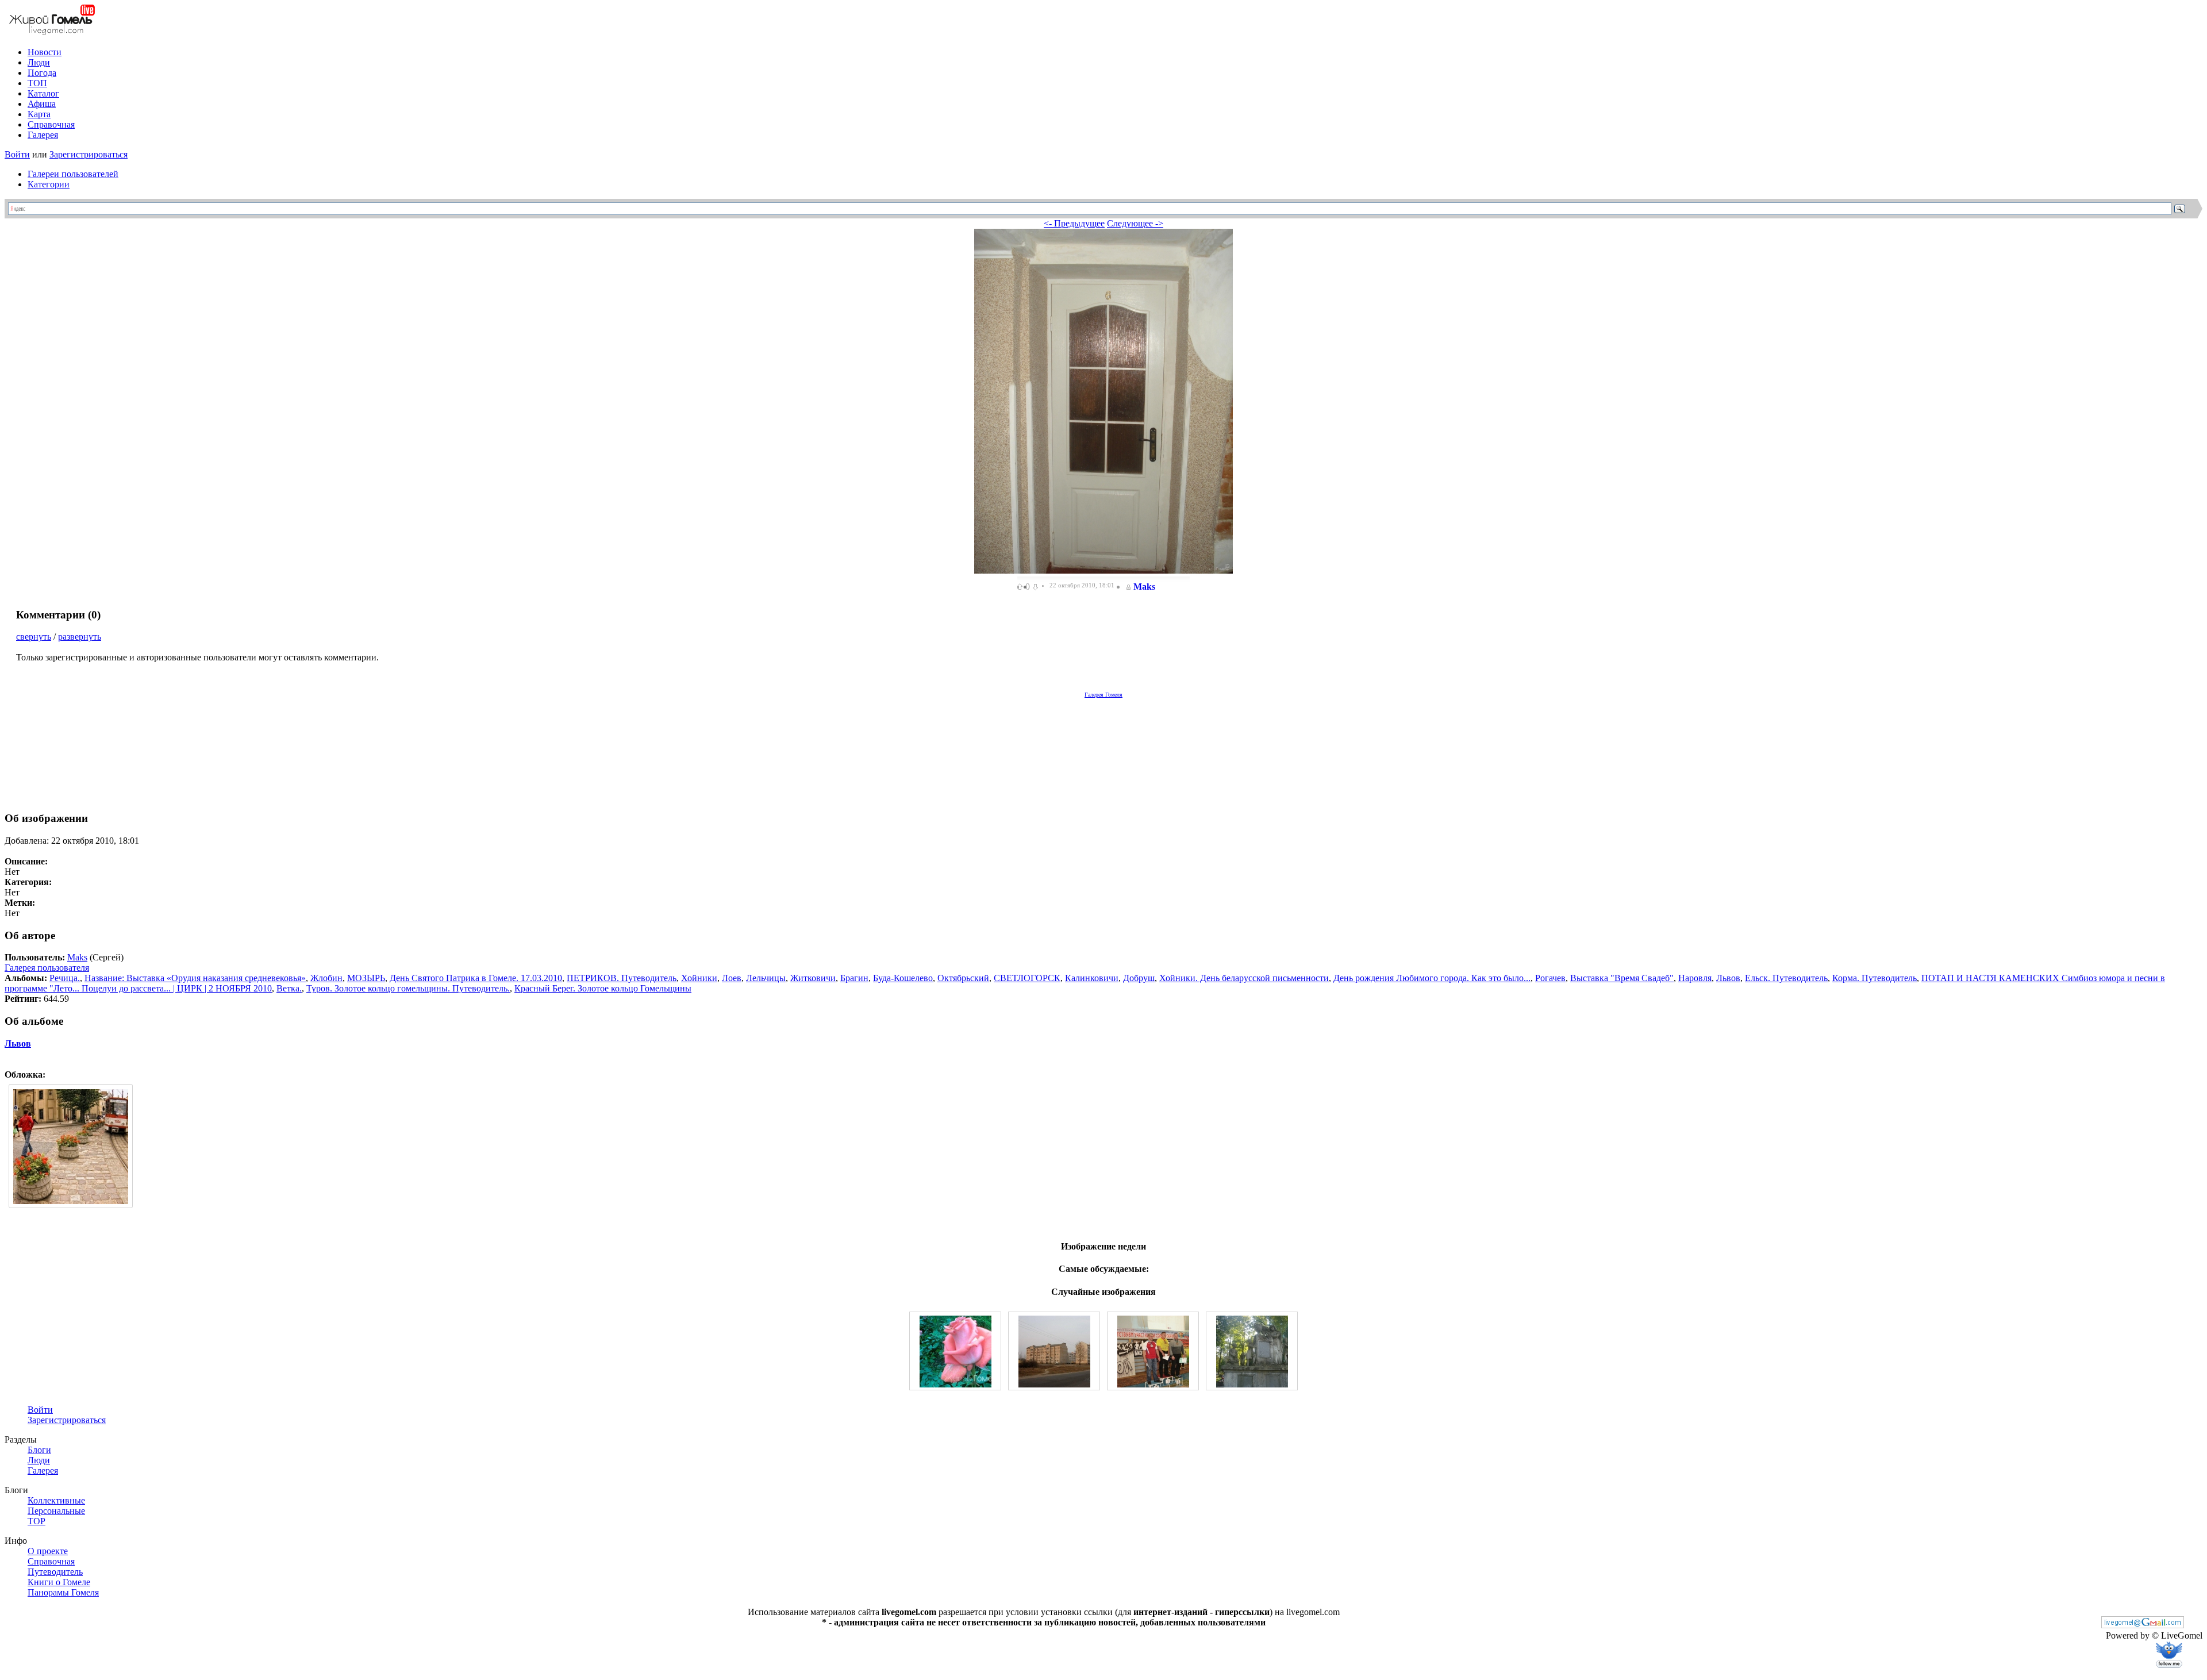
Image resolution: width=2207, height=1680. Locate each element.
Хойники (699, 978)
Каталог (43, 93)
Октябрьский (963, 978)
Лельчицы (766, 978)
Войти (17, 154)
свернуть (34, 637)
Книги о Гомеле (59, 1582)
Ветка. (289, 988)
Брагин (854, 978)
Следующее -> (1135, 223)
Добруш (1139, 978)
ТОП (37, 83)
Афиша (42, 104)
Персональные (56, 1511)
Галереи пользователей (73, 174)
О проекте (48, 1551)
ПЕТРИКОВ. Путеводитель (622, 978)
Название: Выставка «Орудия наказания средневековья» (195, 978)
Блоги (39, 1450)
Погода (42, 73)
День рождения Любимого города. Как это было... (1432, 978)
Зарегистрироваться (89, 154)
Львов (1728, 978)
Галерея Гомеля (1103, 695)
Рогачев (1550, 978)
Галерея (43, 135)
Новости (45, 52)
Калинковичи (1092, 978)
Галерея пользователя (47, 968)
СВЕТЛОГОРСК (1027, 978)
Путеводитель (55, 1572)
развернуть (80, 637)
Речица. (65, 978)
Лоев (732, 978)
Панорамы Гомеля (63, 1592)
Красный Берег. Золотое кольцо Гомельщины (603, 988)
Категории (49, 184)
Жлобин (326, 978)
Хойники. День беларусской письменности (1244, 978)
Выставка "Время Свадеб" (1622, 978)
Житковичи (813, 978)
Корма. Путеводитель (1875, 978)
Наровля (1695, 978)
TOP (36, 1521)
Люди (39, 62)
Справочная (51, 124)
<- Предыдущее (1074, 223)
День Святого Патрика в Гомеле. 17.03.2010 (476, 978)
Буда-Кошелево (903, 978)
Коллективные (56, 1500)
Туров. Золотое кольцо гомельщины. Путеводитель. (408, 988)
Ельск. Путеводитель (1786, 978)
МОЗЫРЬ (366, 978)
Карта (39, 114)
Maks (1144, 587)
